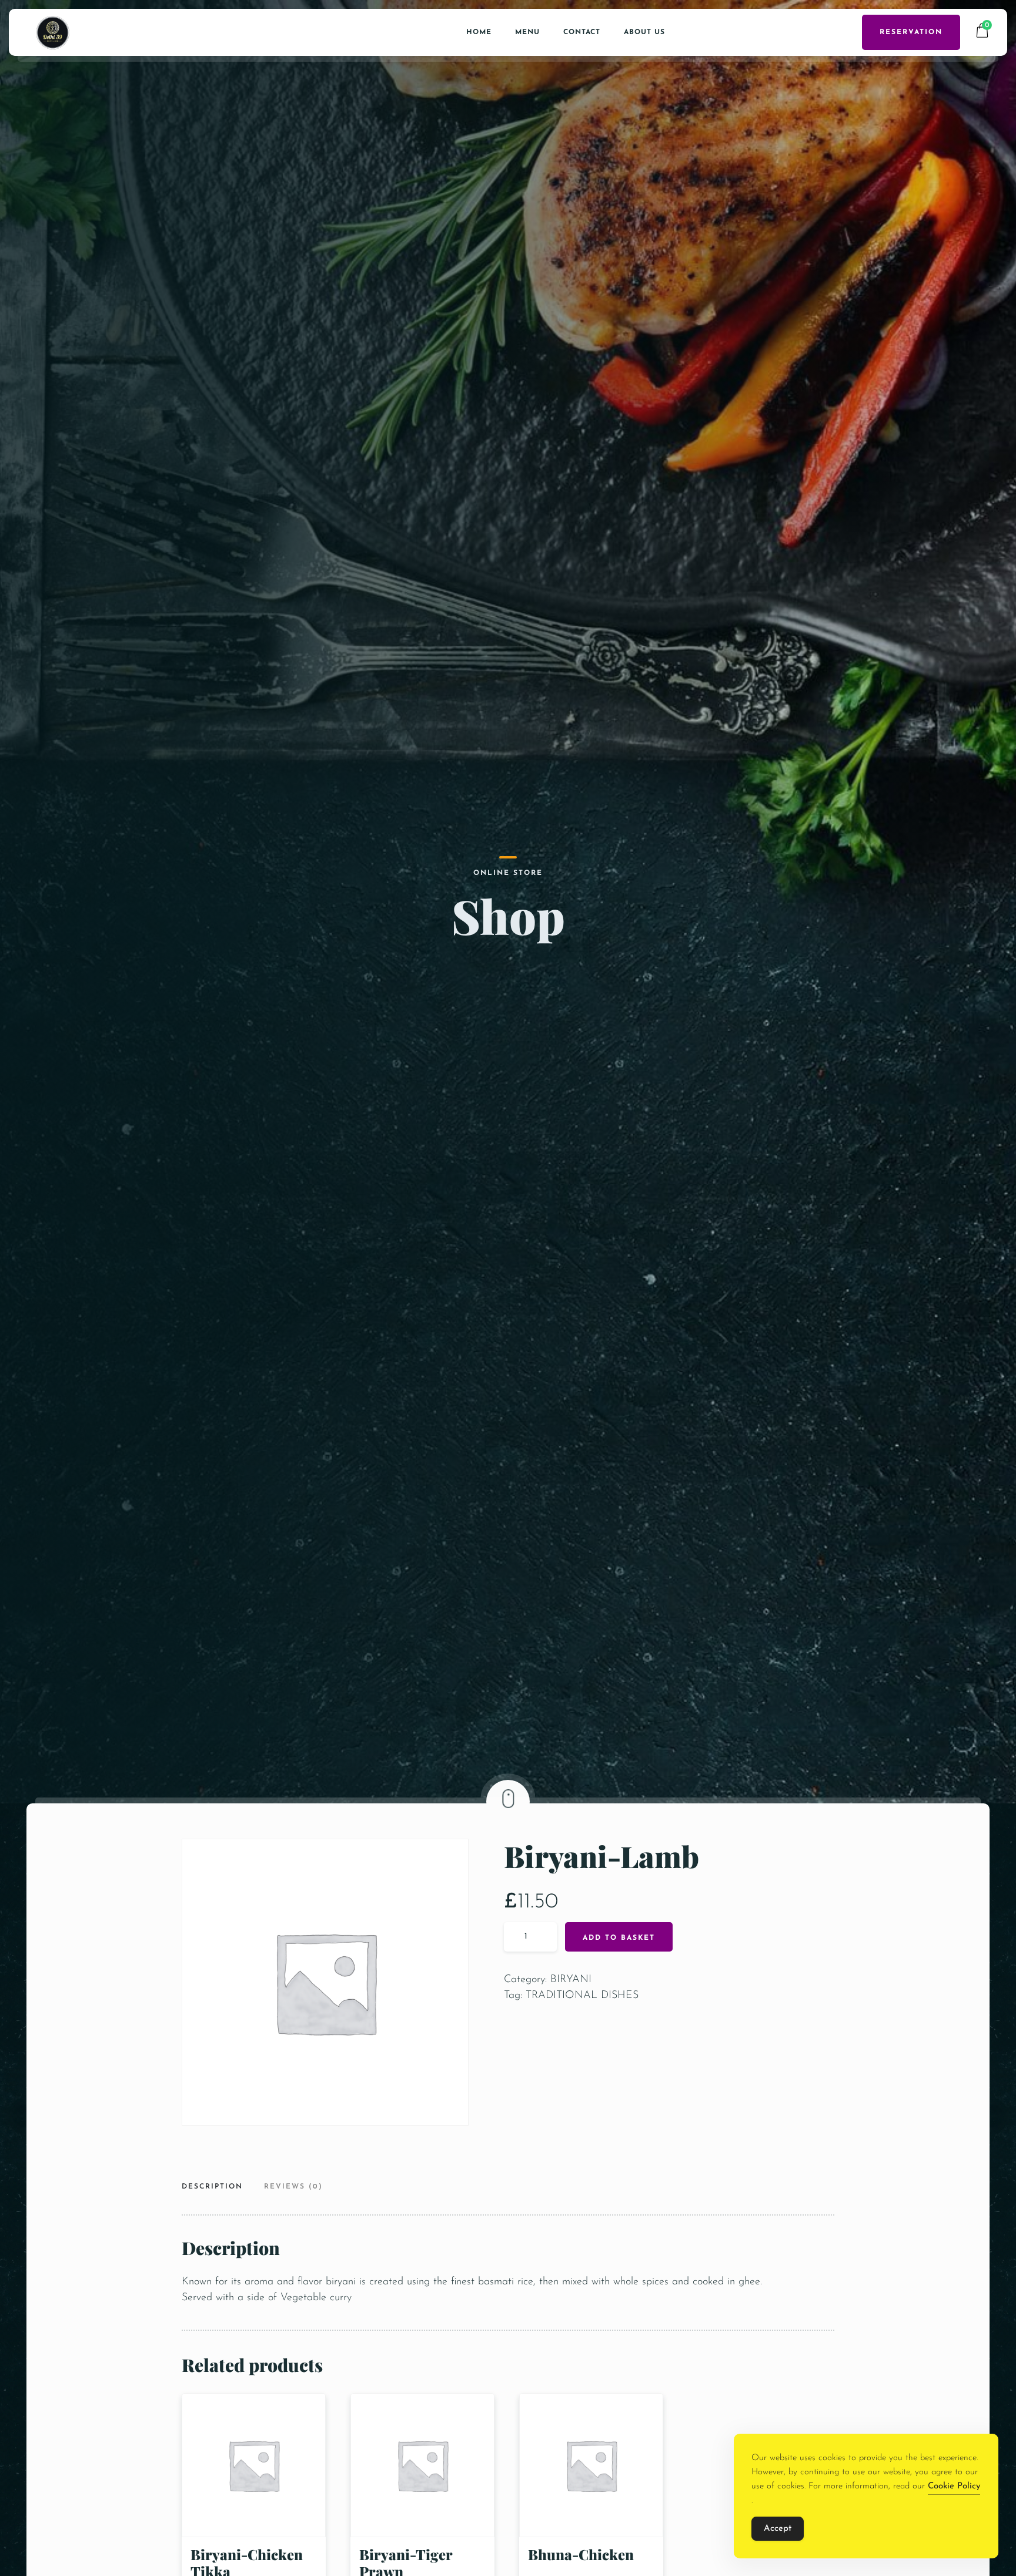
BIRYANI (571, 1980)
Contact (582, 32)
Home (479, 32)
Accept (778, 2529)
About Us (644, 32)
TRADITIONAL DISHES (582, 1996)
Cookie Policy (954, 2486)
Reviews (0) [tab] (293, 2187)
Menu (527, 32)
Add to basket (619, 1938)
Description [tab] (212, 2187)
